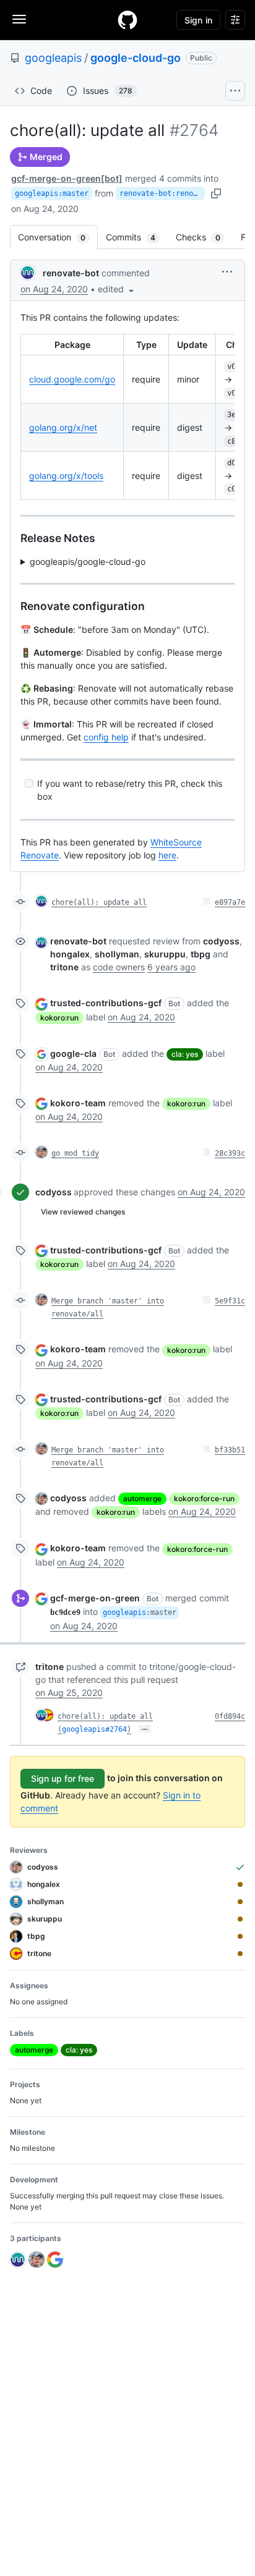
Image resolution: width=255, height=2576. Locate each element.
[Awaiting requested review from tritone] (240, 1954)
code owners (119, 967)
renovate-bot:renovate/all (162, 193)
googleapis (53, 58)
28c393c (230, 1153)
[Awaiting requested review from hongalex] (240, 1884)
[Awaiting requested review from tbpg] (240, 1936)
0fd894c (230, 1716)
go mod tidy (75, 1153)
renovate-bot (71, 273)
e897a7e (230, 902)
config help (106, 737)
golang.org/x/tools (66, 476)
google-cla (73, 1053)
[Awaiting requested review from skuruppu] (240, 1919)
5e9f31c (230, 1301)
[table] (127, 417)
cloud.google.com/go (72, 379)
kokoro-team (78, 1103)
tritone (50, 1667)
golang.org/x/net (63, 427)
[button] (117, 289)
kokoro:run (59, 1018)
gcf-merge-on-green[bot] (67, 178)
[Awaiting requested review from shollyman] (240, 1902)
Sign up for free (63, 1778)
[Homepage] (127, 20)
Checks (204, 237)
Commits (137, 237)
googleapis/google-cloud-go (88, 561)
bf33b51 (230, 1450)
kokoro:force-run (204, 1498)
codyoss (54, 1192)
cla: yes (185, 1054)
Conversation (58, 237)
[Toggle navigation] (19, 19)
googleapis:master (52, 193)
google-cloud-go (136, 58)
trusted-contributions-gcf (106, 1003)
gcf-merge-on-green (95, 1598)
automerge (142, 1498)
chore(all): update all (99, 902)
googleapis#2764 (94, 1729)
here (167, 855)
